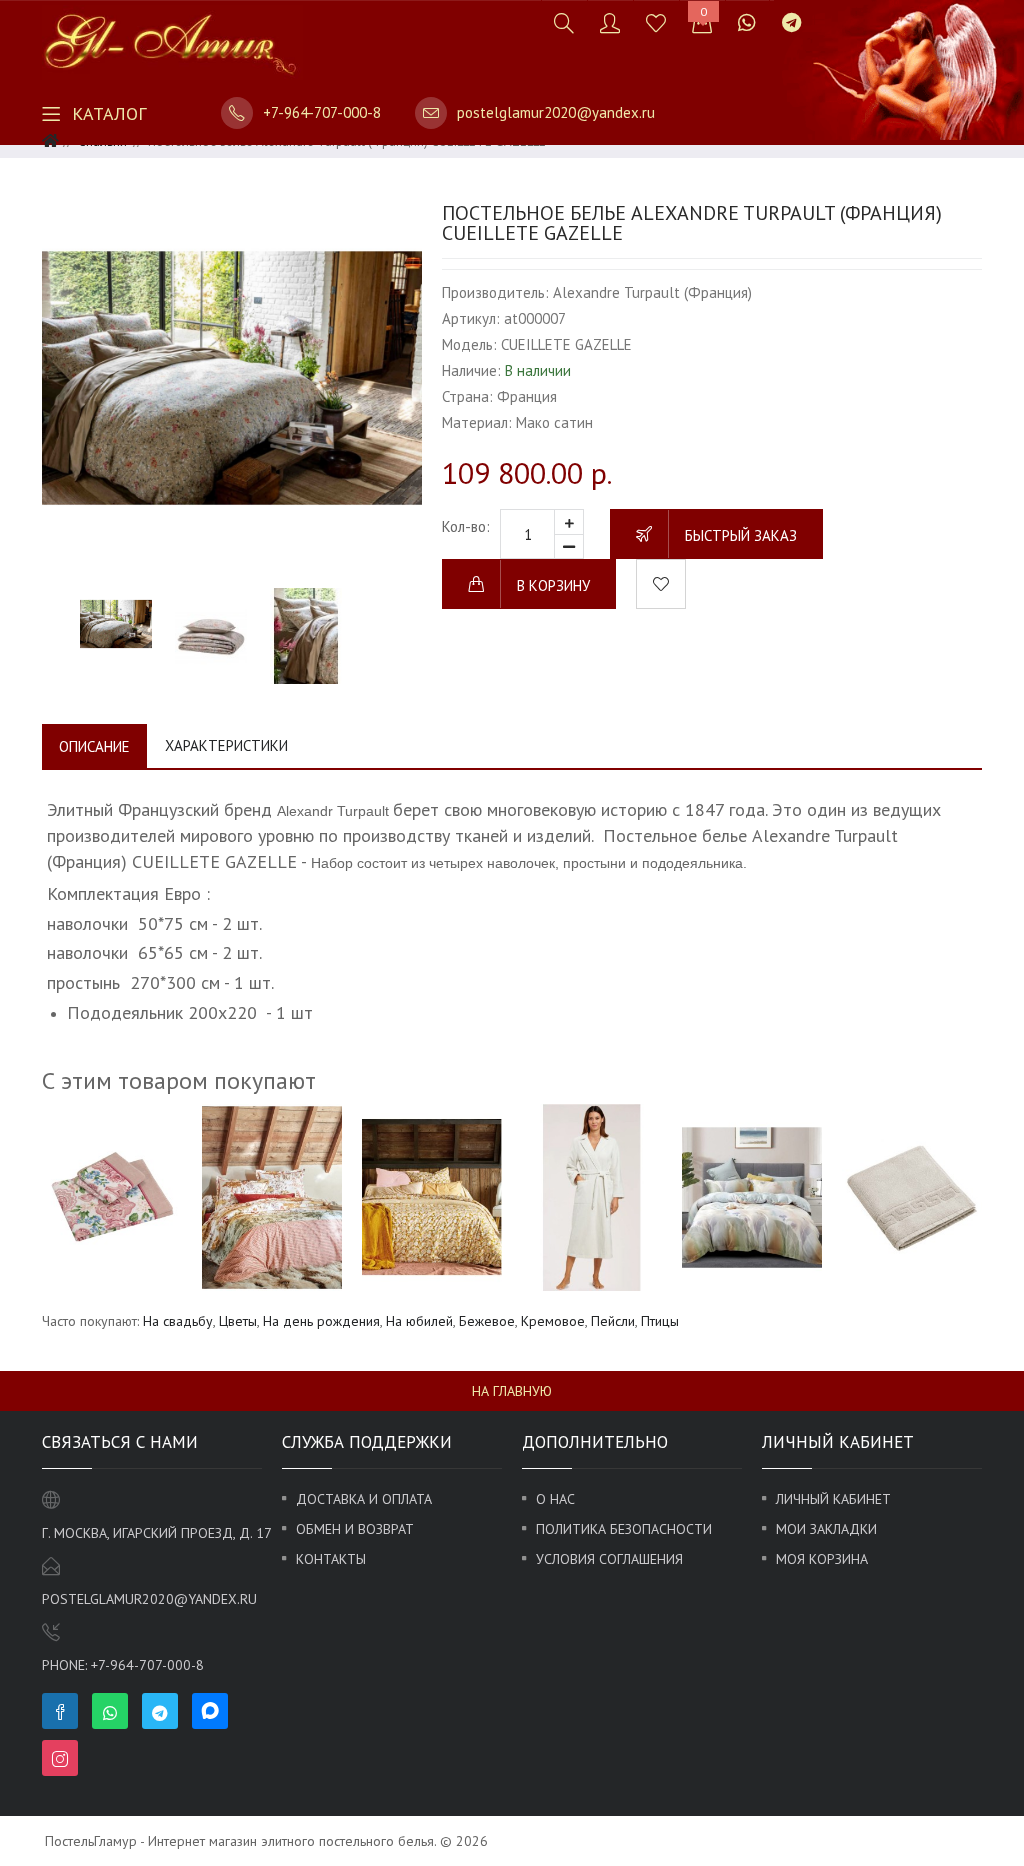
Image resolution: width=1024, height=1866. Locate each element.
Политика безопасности (624, 1529)
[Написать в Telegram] (791, 22)
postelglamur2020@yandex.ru (556, 112)
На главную (512, 1391)
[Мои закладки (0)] (656, 22)
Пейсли (613, 1321)
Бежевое (487, 1321)
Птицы (660, 1321)
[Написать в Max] (827, 12)
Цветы (238, 1321)
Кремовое (553, 1321)
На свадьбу (178, 1321)
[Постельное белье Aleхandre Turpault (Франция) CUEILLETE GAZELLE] (232, 378)
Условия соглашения (609, 1559)
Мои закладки (826, 1529)
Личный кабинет (833, 1499)
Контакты (331, 1559)
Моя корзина (822, 1559)
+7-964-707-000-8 (322, 112)
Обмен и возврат (355, 1529)
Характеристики (226, 745)
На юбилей (419, 1321)
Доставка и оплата (364, 1499)
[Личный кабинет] (610, 22)
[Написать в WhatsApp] (747, 22)
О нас (555, 1499)
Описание (94, 746)
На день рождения (321, 1321)
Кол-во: (466, 526)
